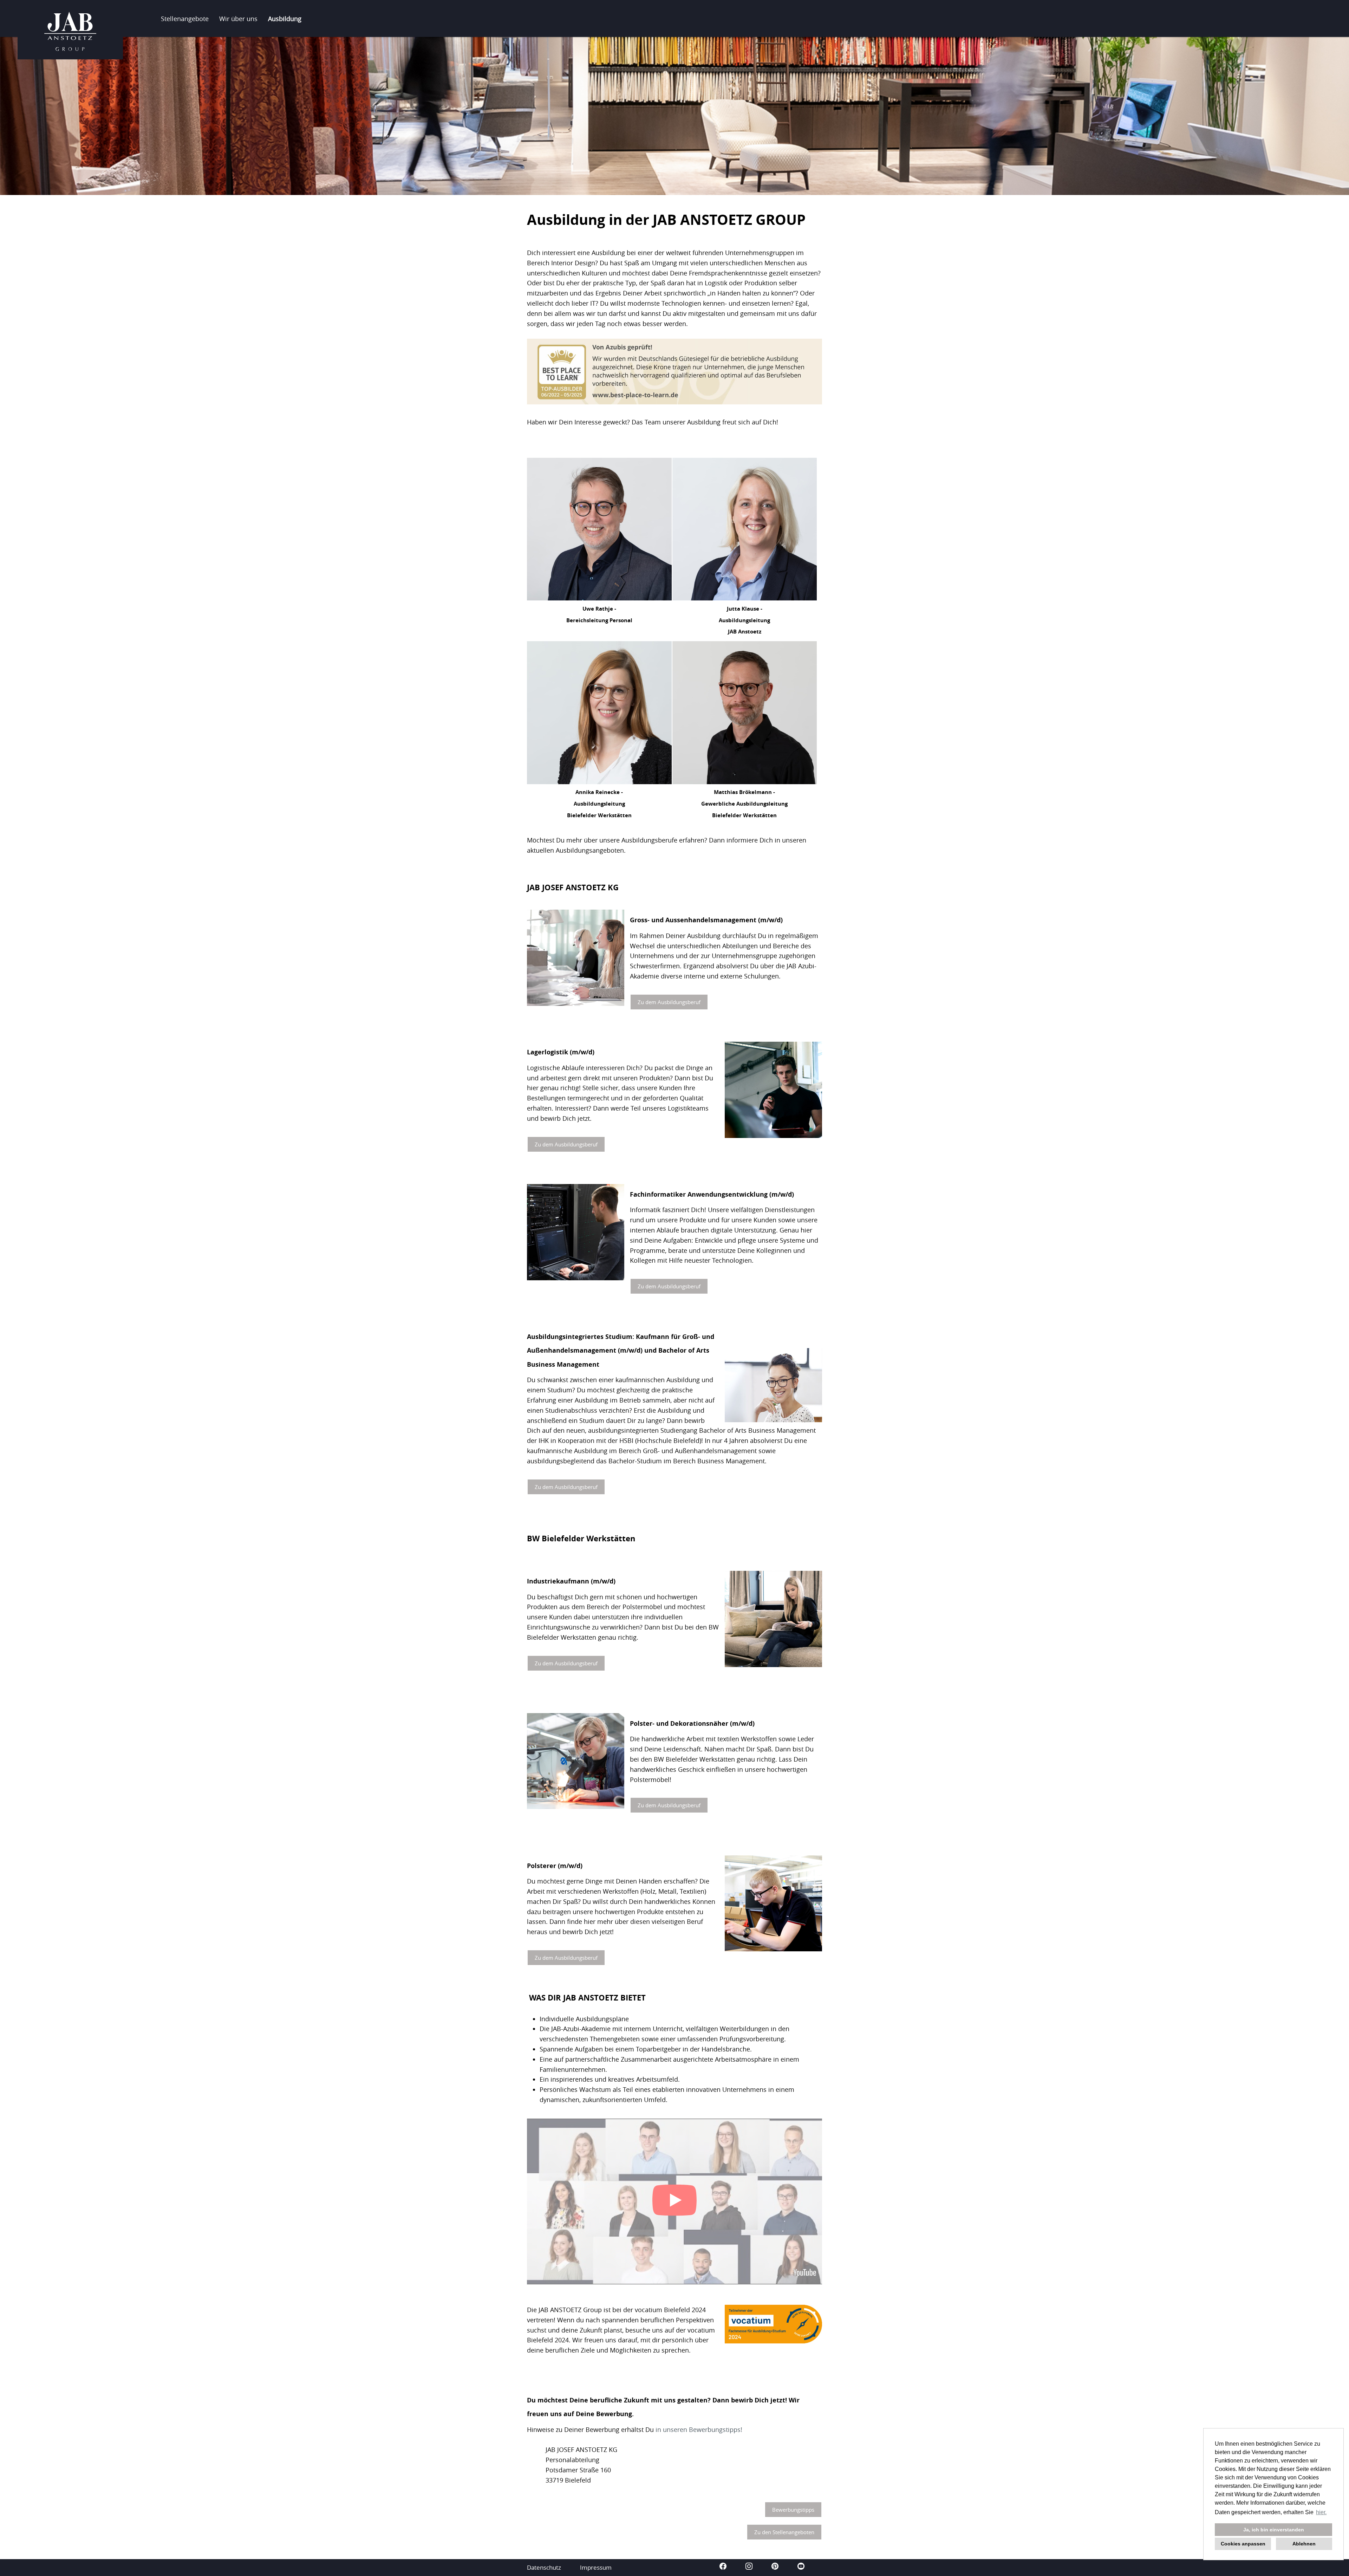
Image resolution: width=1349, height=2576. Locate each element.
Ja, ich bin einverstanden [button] (1274, 2530)
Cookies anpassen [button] (1243, 2544)
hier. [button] (1321, 2512)
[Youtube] (801, 2567)
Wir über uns (238, 19)
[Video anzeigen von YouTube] (674, 2201)
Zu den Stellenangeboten (784, 2532)
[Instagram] (750, 2567)
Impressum (596, 2567)
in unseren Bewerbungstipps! (699, 2429)
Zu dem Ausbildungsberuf (669, 1002)
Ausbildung (285, 19)
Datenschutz (544, 2567)
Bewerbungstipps (793, 2510)
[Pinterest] (776, 2567)
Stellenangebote (185, 19)
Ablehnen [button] (1304, 2544)
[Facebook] (724, 2567)
